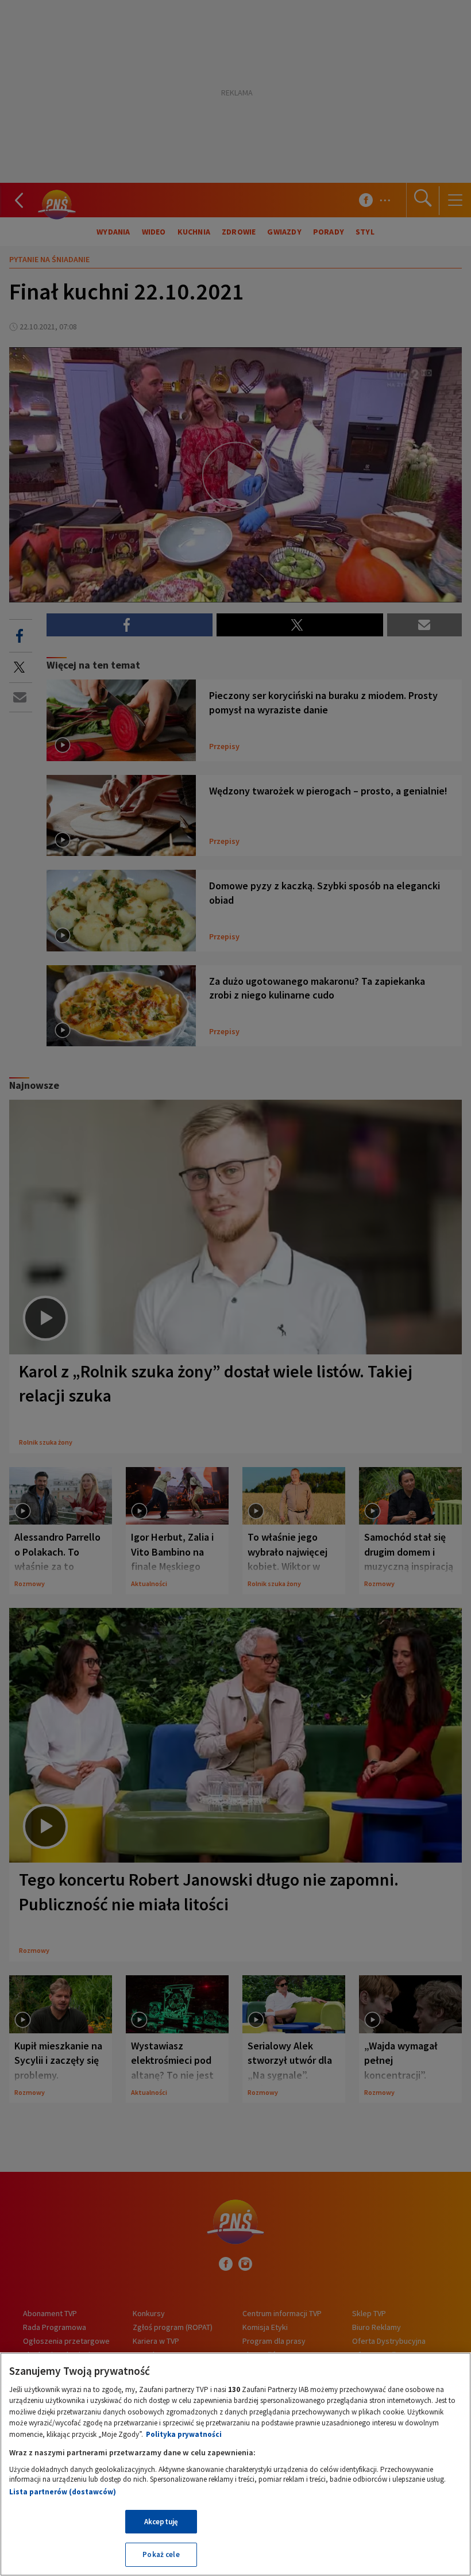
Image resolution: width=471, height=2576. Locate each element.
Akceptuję (161, 2522)
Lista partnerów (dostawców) (63, 2492)
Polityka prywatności (184, 2434)
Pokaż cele (161, 2554)
